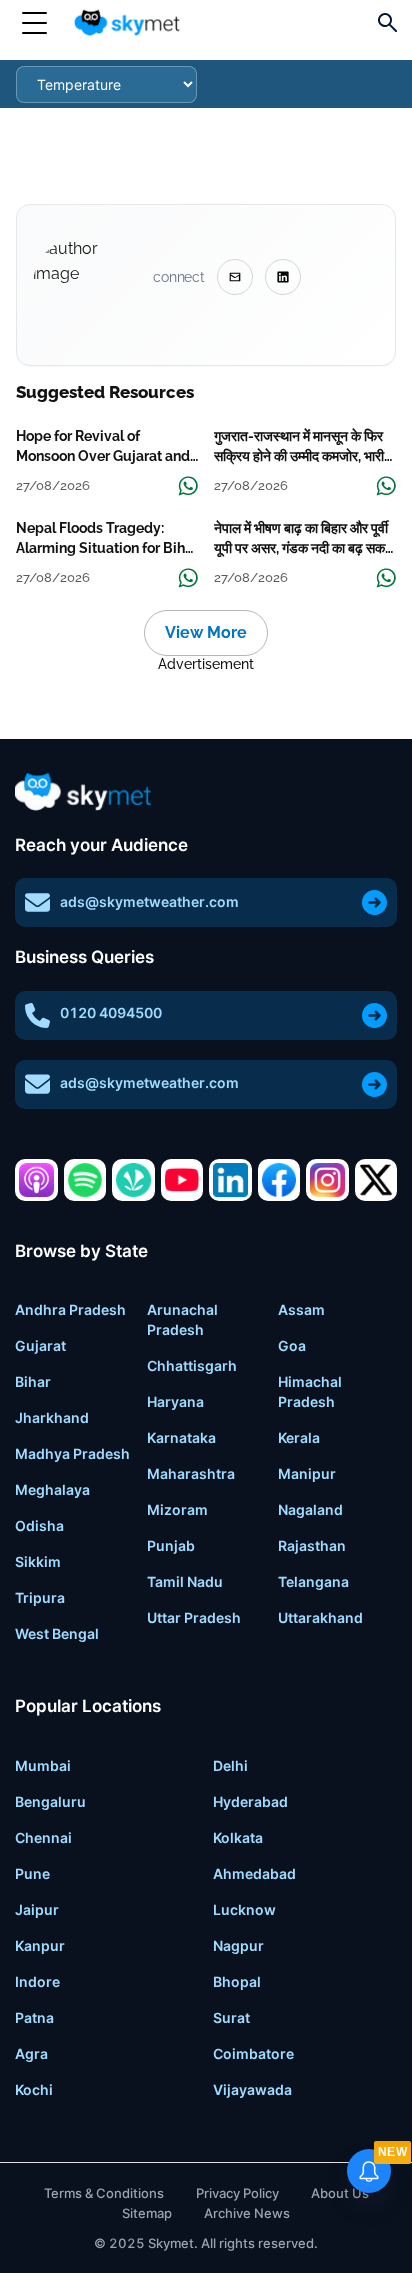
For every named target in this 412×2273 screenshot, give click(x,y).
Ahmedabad (254, 1873)
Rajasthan (312, 1545)
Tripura (40, 1597)
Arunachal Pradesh (182, 1319)
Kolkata (238, 1837)
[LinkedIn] (230, 1180)
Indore (37, 1981)
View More (206, 632)
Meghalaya (52, 1489)
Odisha (39, 1525)
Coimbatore (253, 2053)
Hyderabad (250, 1801)
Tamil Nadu (185, 1581)
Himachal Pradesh (310, 1391)
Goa (292, 1345)
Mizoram (177, 1509)
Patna (34, 2017)
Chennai (43, 1837)
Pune (32, 1873)
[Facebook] (279, 1180)
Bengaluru (50, 1801)
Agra (31, 2053)
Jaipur (37, 1909)
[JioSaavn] (133, 1180)
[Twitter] (376, 1180)
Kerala (299, 1437)
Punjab (171, 1545)
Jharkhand (52, 1417)
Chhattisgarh (192, 1365)
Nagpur (238, 1945)
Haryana (175, 1401)
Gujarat (40, 1345)
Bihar (33, 1381)
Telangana (313, 1581)
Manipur (307, 1473)
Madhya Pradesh (72, 1453)
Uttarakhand (320, 1617)
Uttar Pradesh (194, 1617)
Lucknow (244, 1909)
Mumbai (43, 1765)
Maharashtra (191, 1473)
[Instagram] (327, 1180)
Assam (301, 1309)
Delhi (230, 1765)
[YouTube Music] (182, 1180)
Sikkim (38, 1561)
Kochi (34, 2089)
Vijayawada (252, 2089)
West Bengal (57, 1633)
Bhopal (237, 1981)
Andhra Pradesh (70, 1309)
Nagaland (310, 1509)
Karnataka (181, 1437)
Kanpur (40, 1945)
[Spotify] (85, 1180)
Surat (231, 2017)
